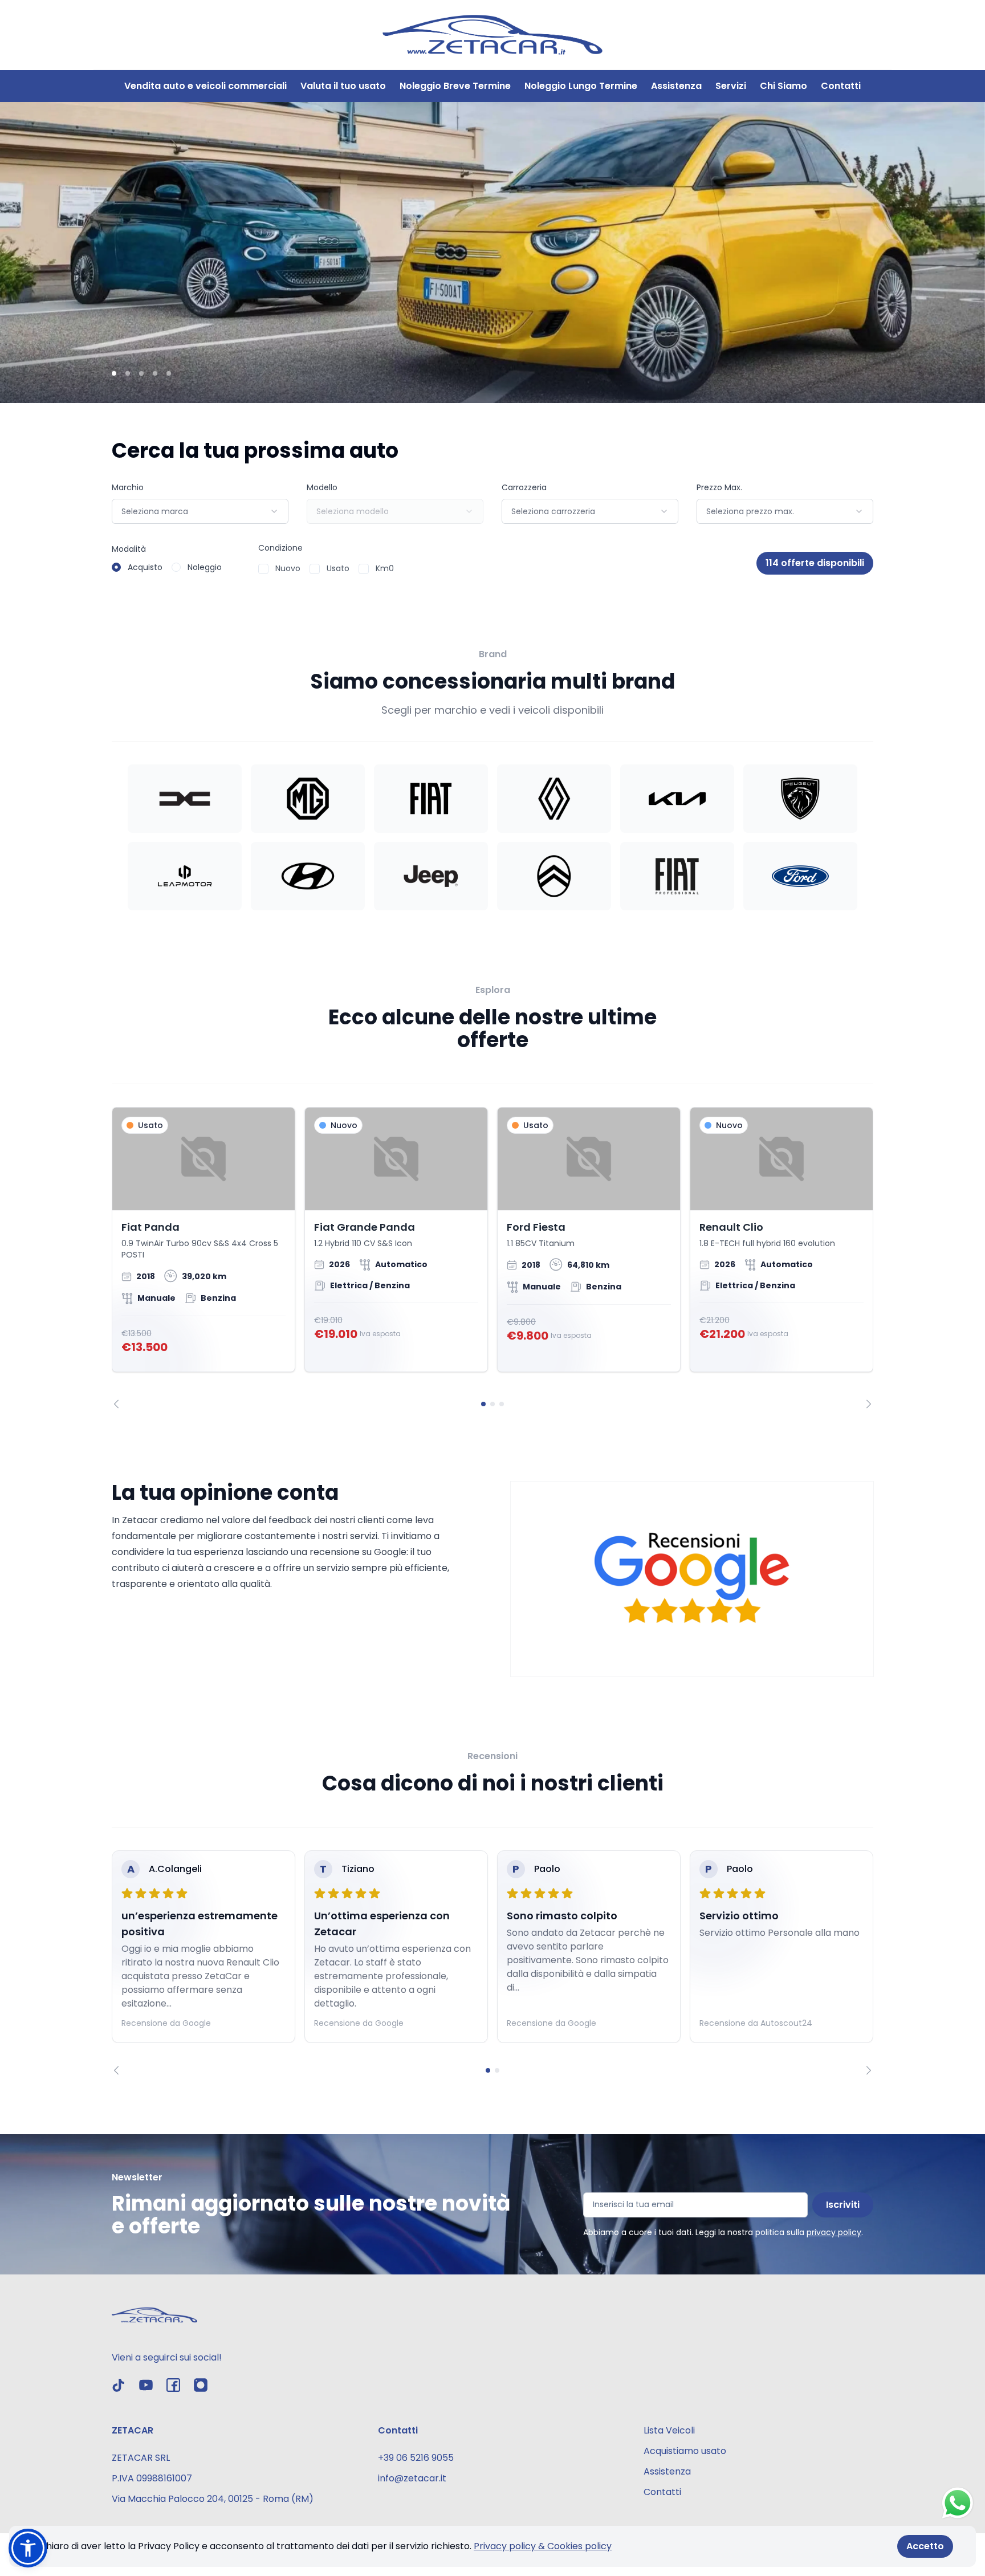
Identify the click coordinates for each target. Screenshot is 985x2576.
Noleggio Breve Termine (455, 86)
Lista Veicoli (669, 2430)
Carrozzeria (524, 487)
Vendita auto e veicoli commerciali (205, 86)
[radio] (116, 567)
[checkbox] (263, 569)
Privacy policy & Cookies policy (543, 2546)
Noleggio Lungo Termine (581, 86)
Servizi (731, 86)
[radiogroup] (167, 567)
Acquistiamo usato (685, 2451)
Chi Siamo (783, 86)
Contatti (841, 86)
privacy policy (834, 2232)
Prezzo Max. (719, 487)
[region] (492, 1258)
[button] (28, 2548)
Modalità (129, 549)
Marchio (128, 487)
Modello (322, 487)
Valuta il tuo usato (343, 86)
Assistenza (676, 86)
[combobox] (200, 511)
